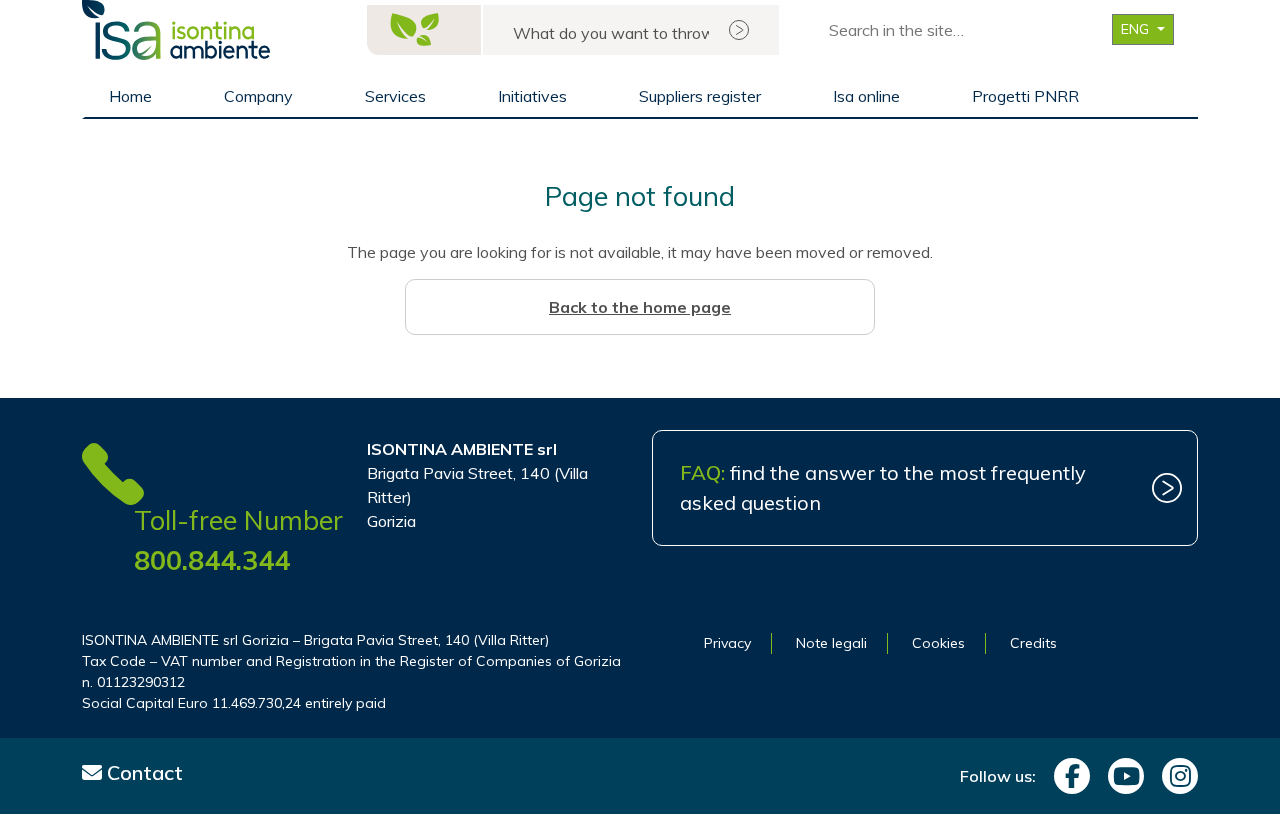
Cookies (938, 643)
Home (130, 96)
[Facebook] (1067, 776)
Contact (142, 772)
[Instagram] (1175, 776)
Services (395, 96)
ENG (1137, 29)
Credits (1033, 643)
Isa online (866, 96)
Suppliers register (700, 96)
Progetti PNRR (1025, 96)
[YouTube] (1121, 776)
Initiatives (532, 96)
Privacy (727, 643)
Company (258, 96)
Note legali (831, 643)
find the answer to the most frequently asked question (883, 487)
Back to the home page (640, 307)
